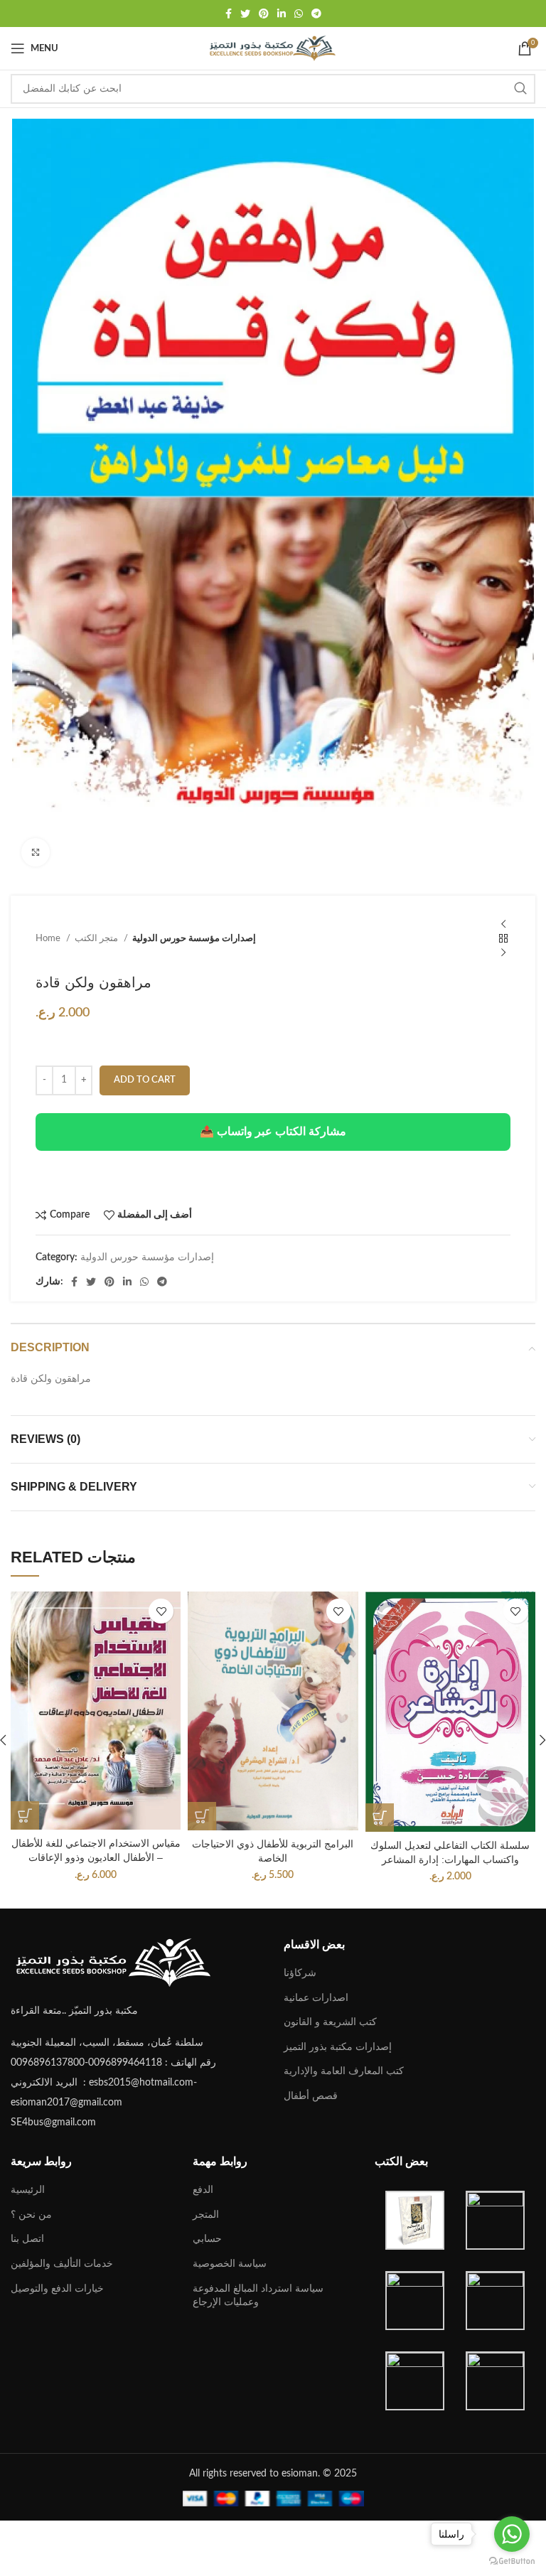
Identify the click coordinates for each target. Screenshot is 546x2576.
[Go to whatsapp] (512, 2534)
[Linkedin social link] (282, 14)
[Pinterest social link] (264, 14)
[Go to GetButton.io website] (512, 2561)
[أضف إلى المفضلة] (161, 1611)
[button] (25, 1815)
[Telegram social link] (316, 14)
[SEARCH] (520, 89)
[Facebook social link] (229, 14)
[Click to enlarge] (36, 852)
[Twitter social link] (245, 14)
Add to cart (145, 1080)
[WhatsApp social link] (299, 14)
